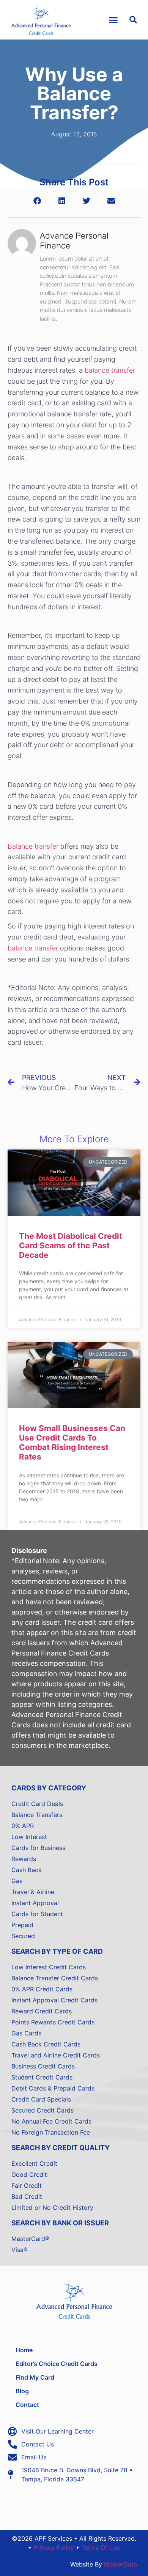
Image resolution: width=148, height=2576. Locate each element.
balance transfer (110, 370)
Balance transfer (33, 846)
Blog (22, 2391)
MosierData (120, 2564)
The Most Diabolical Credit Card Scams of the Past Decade (71, 1245)
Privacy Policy (54, 2548)
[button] (113, 20)
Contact (27, 2405)
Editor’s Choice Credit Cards (57, 2364)
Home (24, 2350)
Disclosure (29, 1551)
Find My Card (35, 2377)
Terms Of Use (101, 2548)
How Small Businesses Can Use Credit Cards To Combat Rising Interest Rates (72, 1443)
